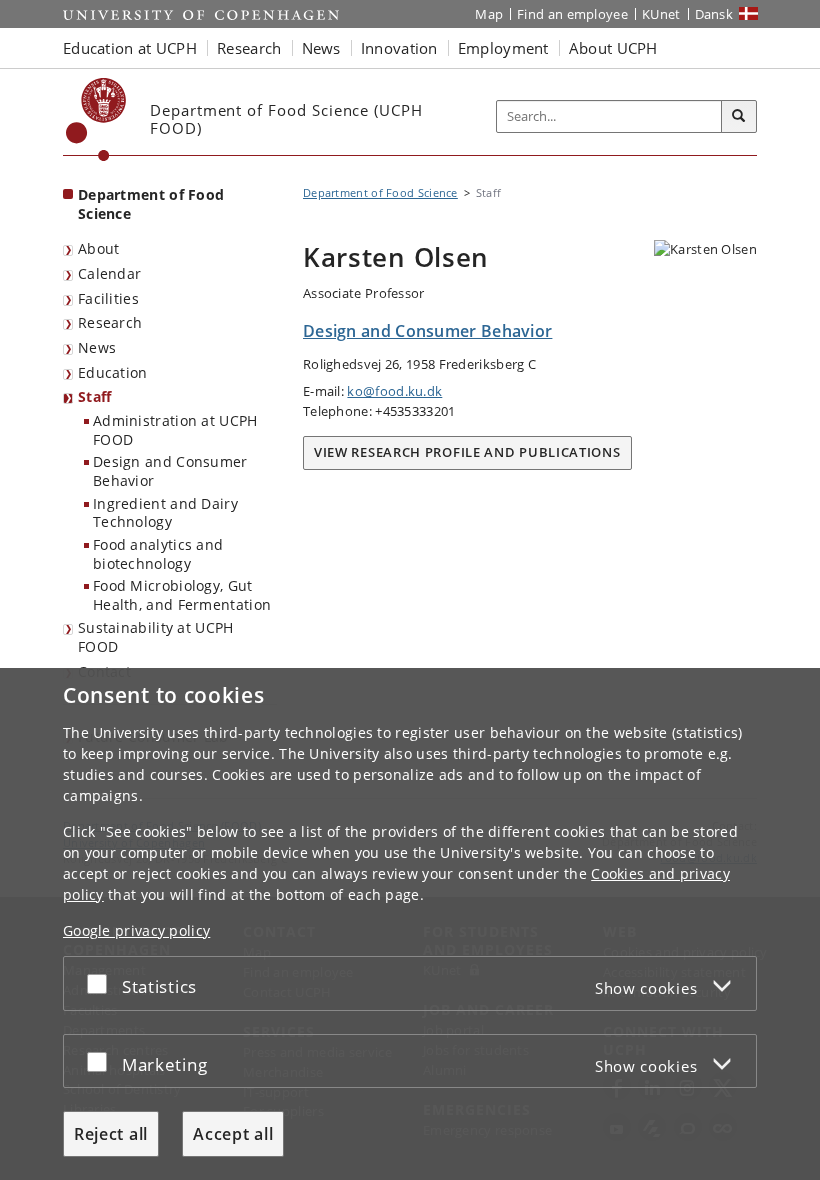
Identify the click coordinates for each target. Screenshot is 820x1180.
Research (110, 322)
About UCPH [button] (613, 48)
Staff (95, 396)
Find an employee (572, 14)
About (99, 248)
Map (489, 14)
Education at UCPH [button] (130, 48)
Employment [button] (503, 48)
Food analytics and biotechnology (158, 554)
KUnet (661, 14)
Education (113, 372)
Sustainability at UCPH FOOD (156, 637)
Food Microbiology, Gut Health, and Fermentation (182, 595)
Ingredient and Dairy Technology (165, 513)
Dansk (714, 14)
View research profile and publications (467, 452)
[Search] (739, 117)
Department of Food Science (151, 204)
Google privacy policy (136, 930)
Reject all (111, 1134)
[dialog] (410, 924)
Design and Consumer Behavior (170, 471)
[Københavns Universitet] (96, 119)
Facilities (108, 298)
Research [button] (249, 48)
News (97, 347)
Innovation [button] (399, 48)
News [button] (321, 48)
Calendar (109, 273)
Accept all (233, 1134)
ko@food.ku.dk (394, 391)
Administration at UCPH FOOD (175, 430)
